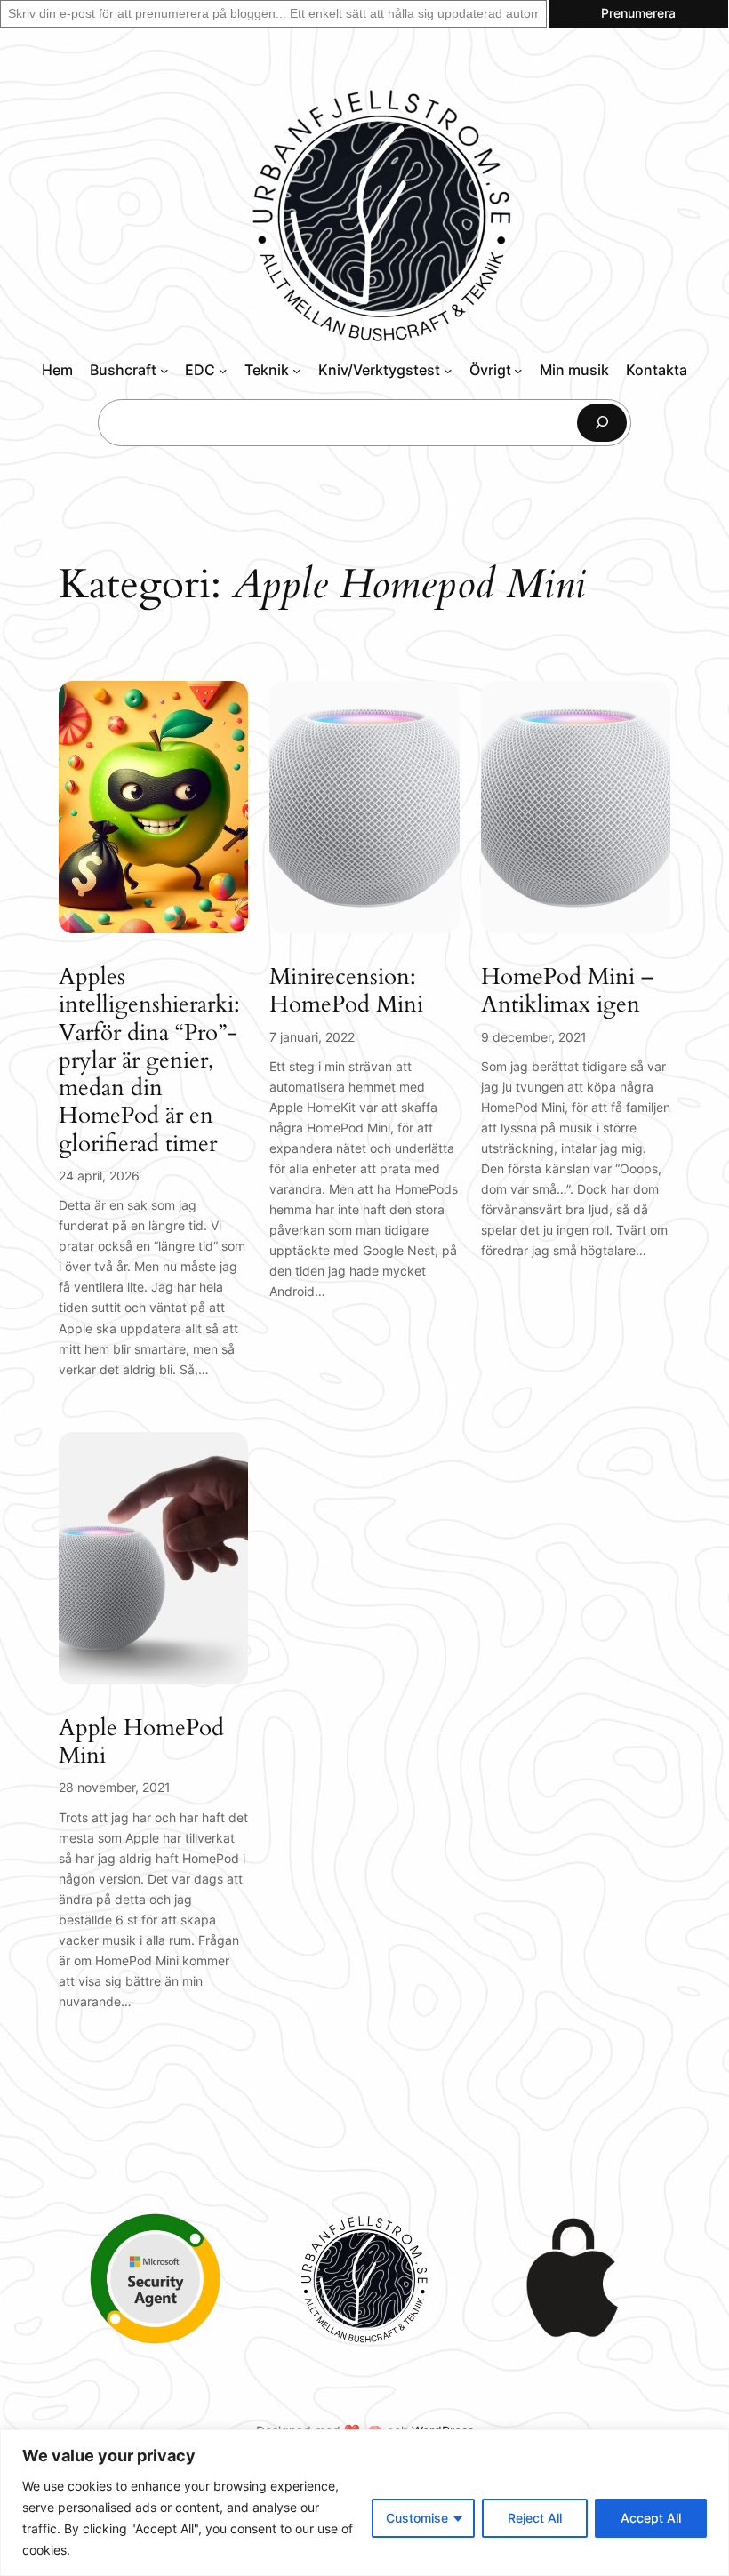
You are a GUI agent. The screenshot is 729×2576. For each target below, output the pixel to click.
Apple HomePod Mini (141, 1742)
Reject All (535, 2518)
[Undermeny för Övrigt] (518, 371)
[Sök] (602, 423)
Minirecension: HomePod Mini (346, 991)
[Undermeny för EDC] (223, 371)
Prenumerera (638, 13)
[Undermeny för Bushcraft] (164, 371)
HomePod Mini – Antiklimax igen (567, 991)
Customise (417, 2518)
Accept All (651, 2518)
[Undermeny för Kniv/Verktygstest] (448, 371)
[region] (364, 2503)
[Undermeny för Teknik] (297, 371)
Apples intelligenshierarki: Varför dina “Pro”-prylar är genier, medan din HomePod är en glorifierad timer (149, 1060)
